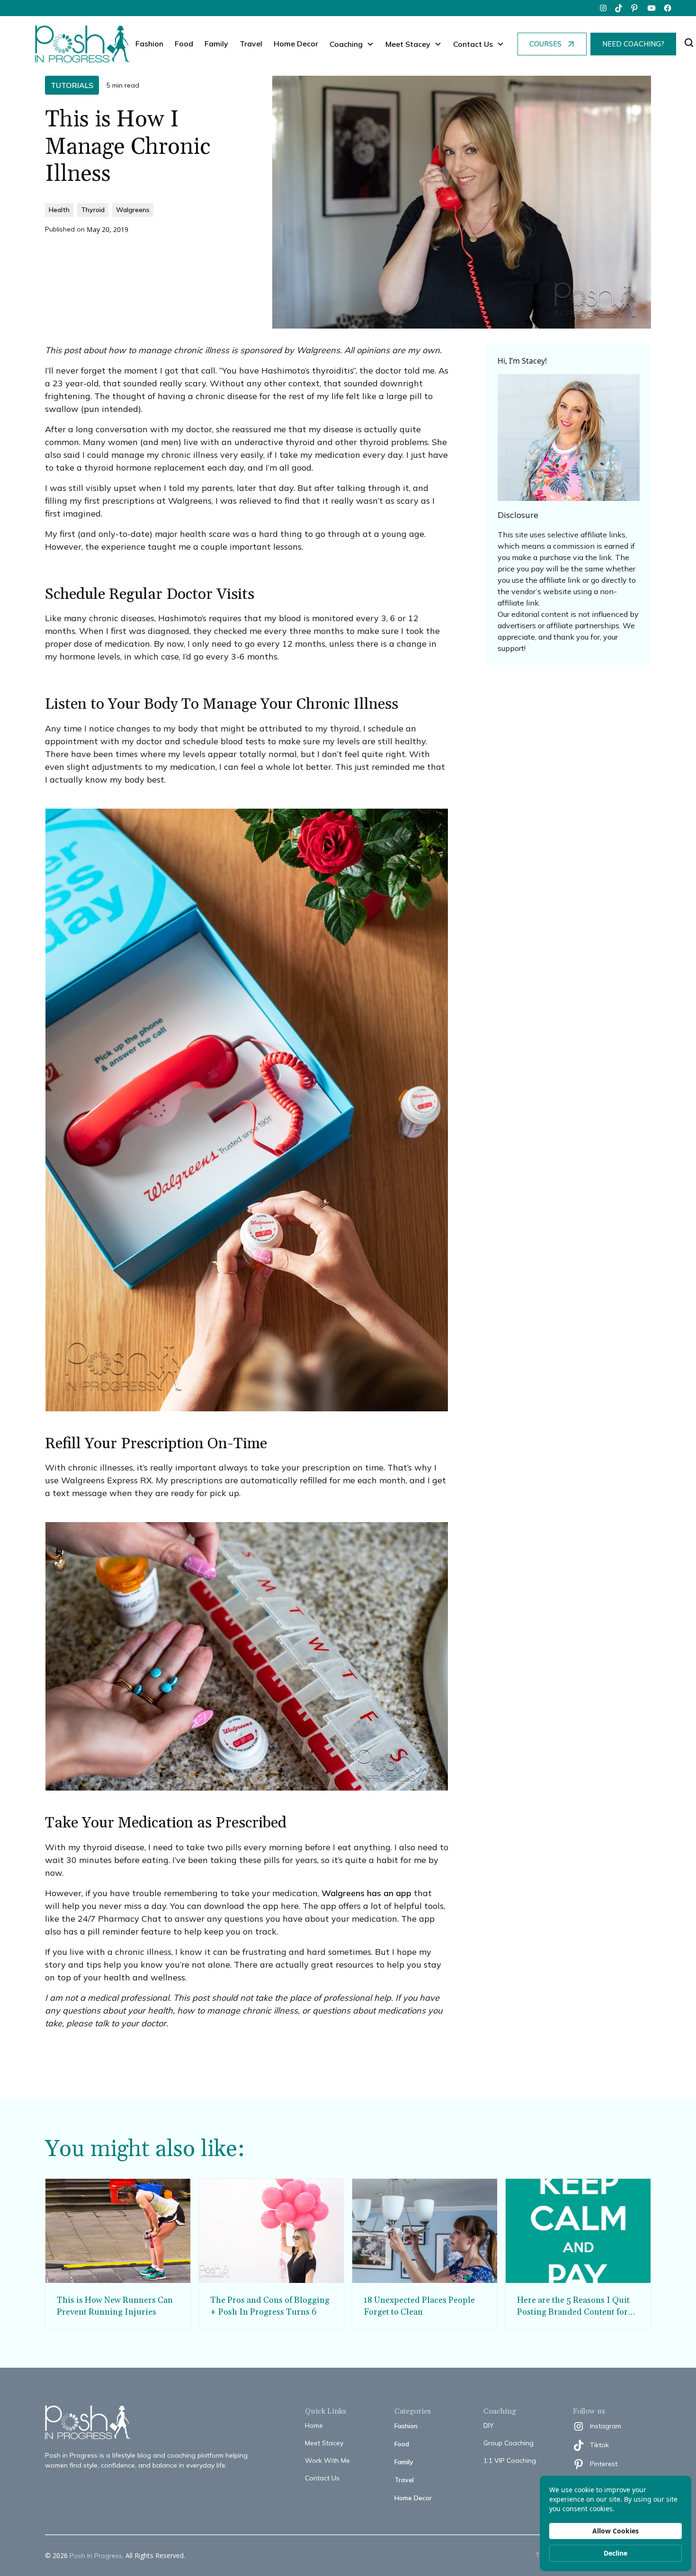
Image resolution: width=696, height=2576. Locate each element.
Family (216, 44)
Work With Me (327, 2460)
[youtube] (651, 8)
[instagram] (603, 8)
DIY (489, 2425)
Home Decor (296, 44)
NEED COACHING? (633, 44)
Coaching (346, 44)
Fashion (149, 44)
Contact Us (322, 2478)
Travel (251, 44)
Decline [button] (616, 2553)
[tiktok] (619, 8)
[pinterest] (635, 8)
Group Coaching (509, 2443)
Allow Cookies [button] (616, 2531)
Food (184, 44)
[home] (82, 44)
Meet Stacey (324, 2443)
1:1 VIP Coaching (510, 2460)
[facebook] (668, 8)
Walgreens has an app (366, 1893)
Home (314, 2425)
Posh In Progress (96, 2556)
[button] (352, 44)
